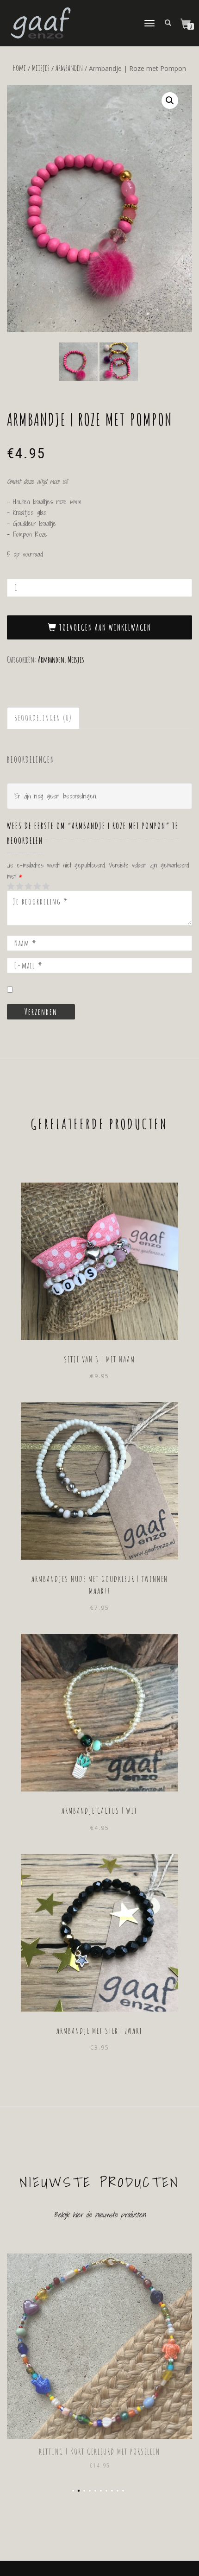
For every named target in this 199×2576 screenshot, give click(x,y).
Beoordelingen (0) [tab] (43, 718)
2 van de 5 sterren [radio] (15, 886)
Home (19, 68)
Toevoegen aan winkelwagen (105, 627)
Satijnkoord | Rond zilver (99, 2451)
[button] (170, 101)
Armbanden (69, 68)
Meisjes (41, 68)
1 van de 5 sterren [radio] (11, 886)
